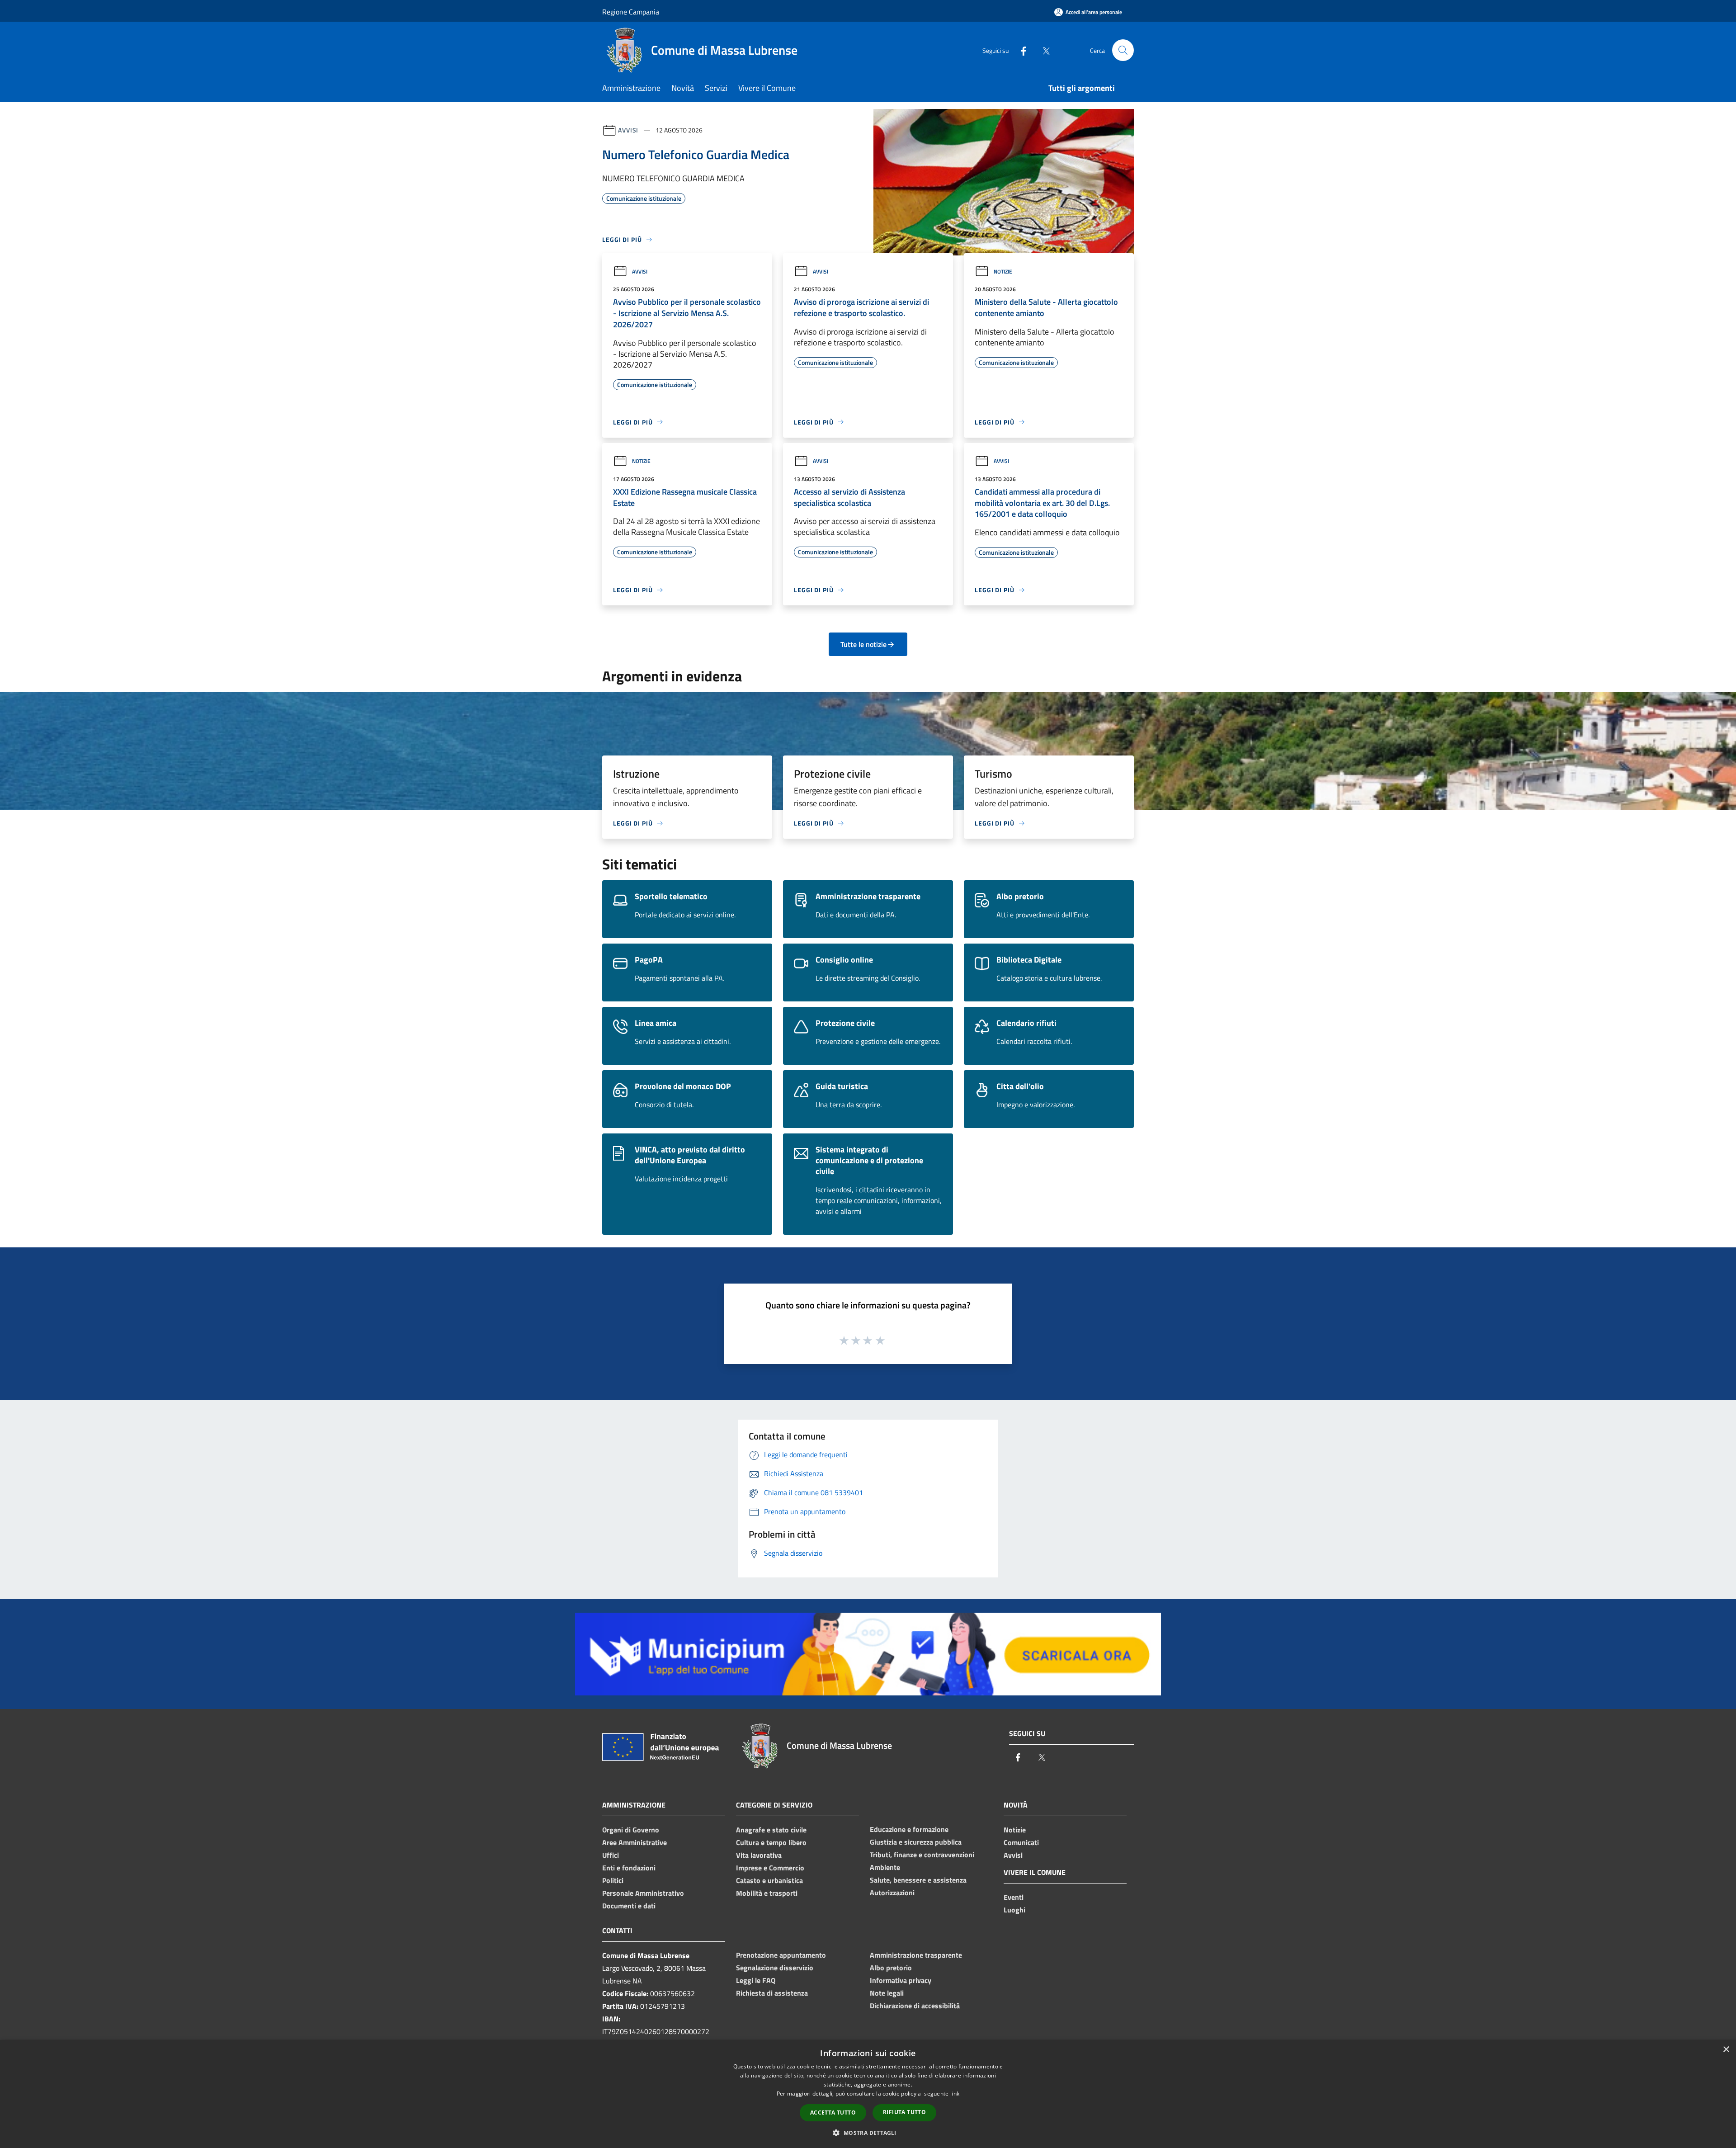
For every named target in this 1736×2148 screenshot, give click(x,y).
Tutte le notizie (863, 644)
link (955, 2094)
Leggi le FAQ (756, 1980)
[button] (868, 2133)
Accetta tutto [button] (833, 2113)
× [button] (1726, 2050)
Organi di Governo (631, 1830)
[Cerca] (1123, 50)
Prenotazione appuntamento (781, 1955)
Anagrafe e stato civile (771, 1830)
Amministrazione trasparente (916, 1955)
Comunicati (1021, 1842)
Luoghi (1014, 1910)
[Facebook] (1020, 50)
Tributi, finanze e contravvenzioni (922, 1855)
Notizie (1003, 271)
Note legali (887, 1993)
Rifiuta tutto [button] (904, 2112)
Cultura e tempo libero (771, 1842)
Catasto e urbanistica (769, 1880)
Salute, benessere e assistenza (918, 1880)
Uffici (611, 1855)
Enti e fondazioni (629, 1868)
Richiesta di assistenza (772, 1993)
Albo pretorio (891, 1968)
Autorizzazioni (892, 1893)
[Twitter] (1043, 50)
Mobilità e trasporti (767, 1893)
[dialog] (868, 2094)
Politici (613, 1880)
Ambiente (885, 1867)
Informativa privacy (901, 1980)
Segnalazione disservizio (775, 1968)
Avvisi (628, 130)
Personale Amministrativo (643, 1893)
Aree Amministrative (634, 1842)
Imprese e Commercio (770, 1868)
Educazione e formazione (909, 1829)
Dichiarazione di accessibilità (915, 2006)
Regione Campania (631, 12)
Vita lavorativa (759, 1855)
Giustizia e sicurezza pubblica (916, 1842)
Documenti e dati (629, 1906)
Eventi (1014, 1897)
